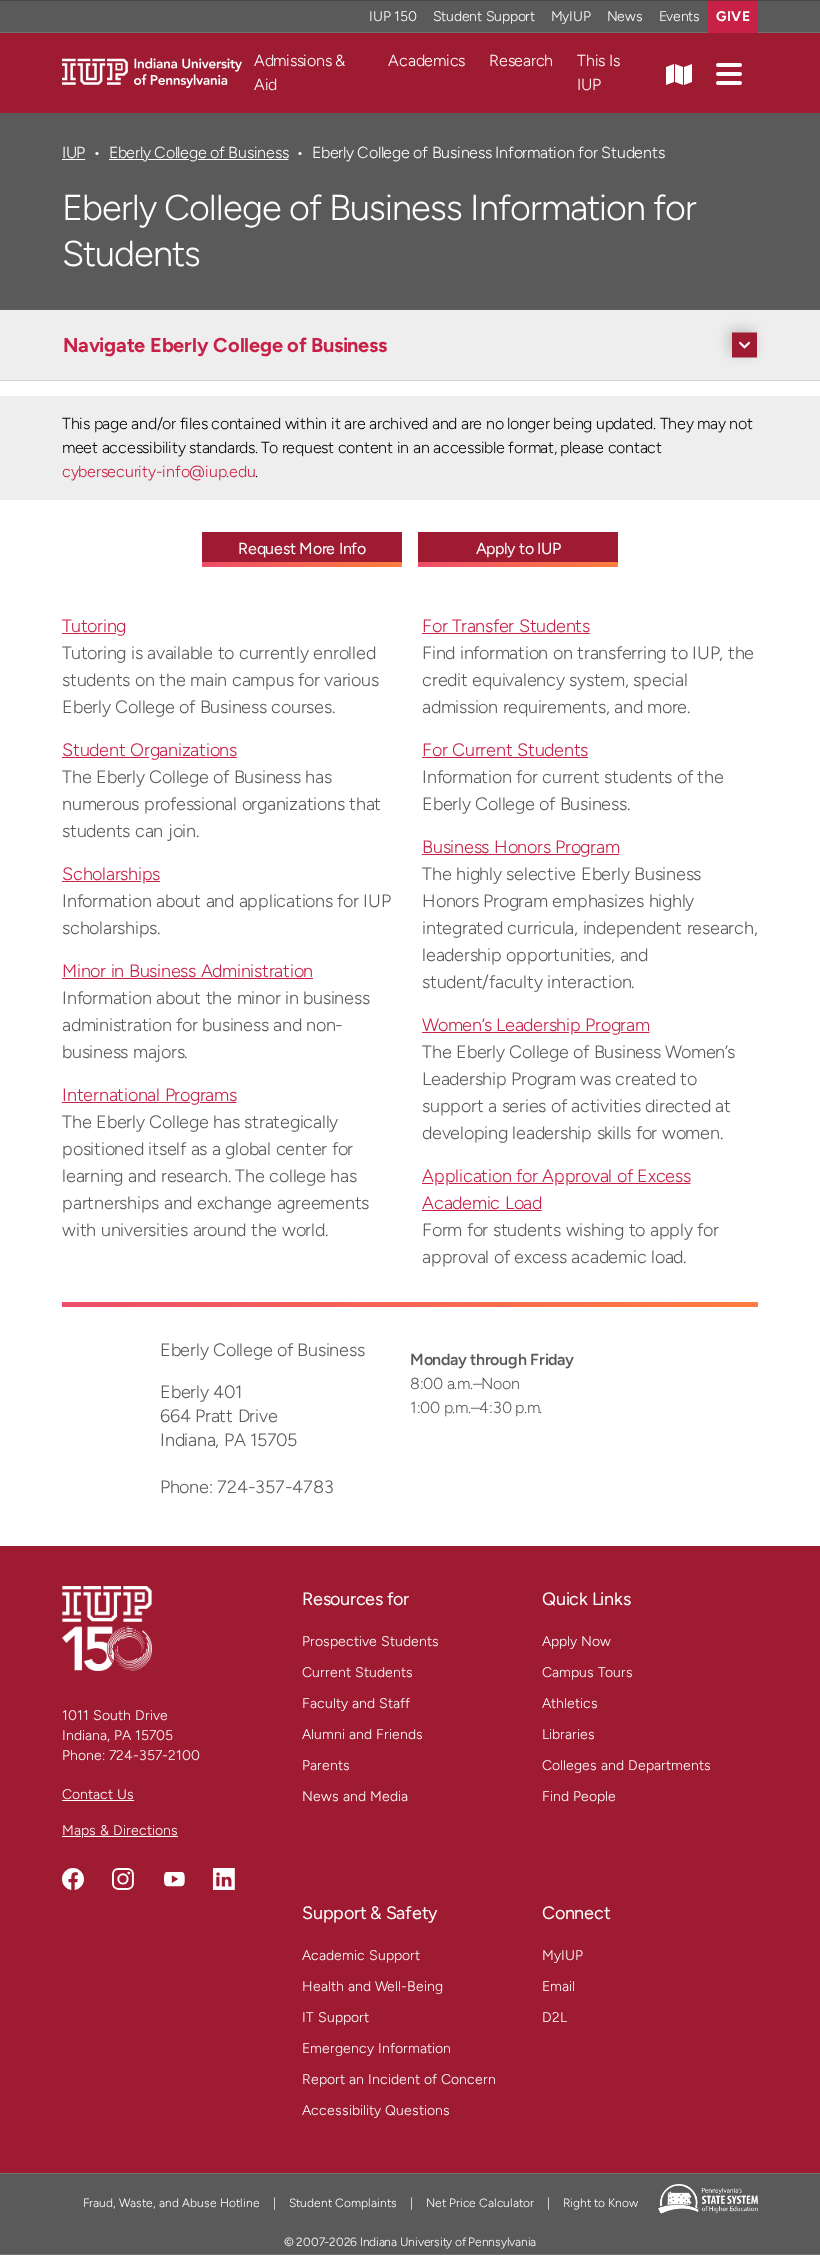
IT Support (335, 2017)
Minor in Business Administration (187, 971)
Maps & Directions (120, 1830)
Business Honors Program (520, 847)
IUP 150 (392, 16)
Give (733, 16)
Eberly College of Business (198, 152)
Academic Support (361, 1955)
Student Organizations (149, 750)
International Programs (149, 1095)
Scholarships (111, 874)
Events (680, 16)
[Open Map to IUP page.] (679, 73)
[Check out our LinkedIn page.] (224, 1879)
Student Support (484, 16)
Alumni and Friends (362, 1734)
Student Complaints (343, 2203)
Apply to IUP (518, 548)
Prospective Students (370, 1641)
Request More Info (302, 548)
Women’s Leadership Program (536, 1025)
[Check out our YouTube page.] (174, 1879)
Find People (579, 1796)
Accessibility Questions (376, 2110)
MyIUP (571, 16)
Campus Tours (587, 1672)
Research (521, 60)
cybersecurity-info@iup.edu (158, 471)
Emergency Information (376, 2048)
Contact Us (98, 1794)
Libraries (568, 1734)
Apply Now (576, 1641)
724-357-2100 (154, 1755)
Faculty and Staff (356, 1703)
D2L (554, 2017)
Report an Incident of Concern (399, 2079)
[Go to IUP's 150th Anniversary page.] (107, 1627)
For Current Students (505, 750)
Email (558, 1986)
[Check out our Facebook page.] (73, 1879)
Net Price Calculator (480, 2203)
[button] (729, 73)
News (625, 16)
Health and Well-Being (372, 1986)
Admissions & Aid (299, 72)
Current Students (357, 1672)
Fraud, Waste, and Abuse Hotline (171, 2203)
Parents (326, 1765)
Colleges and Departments (626, 1765)
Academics (426, 60)
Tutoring (94, 626)
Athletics (570, 1703)
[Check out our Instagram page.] (123, 1879)
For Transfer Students (506, 626)
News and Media (355, 1796)
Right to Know (600, 2203)
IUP (73, 152)
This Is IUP (598, 72)
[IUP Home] (152, 71)
